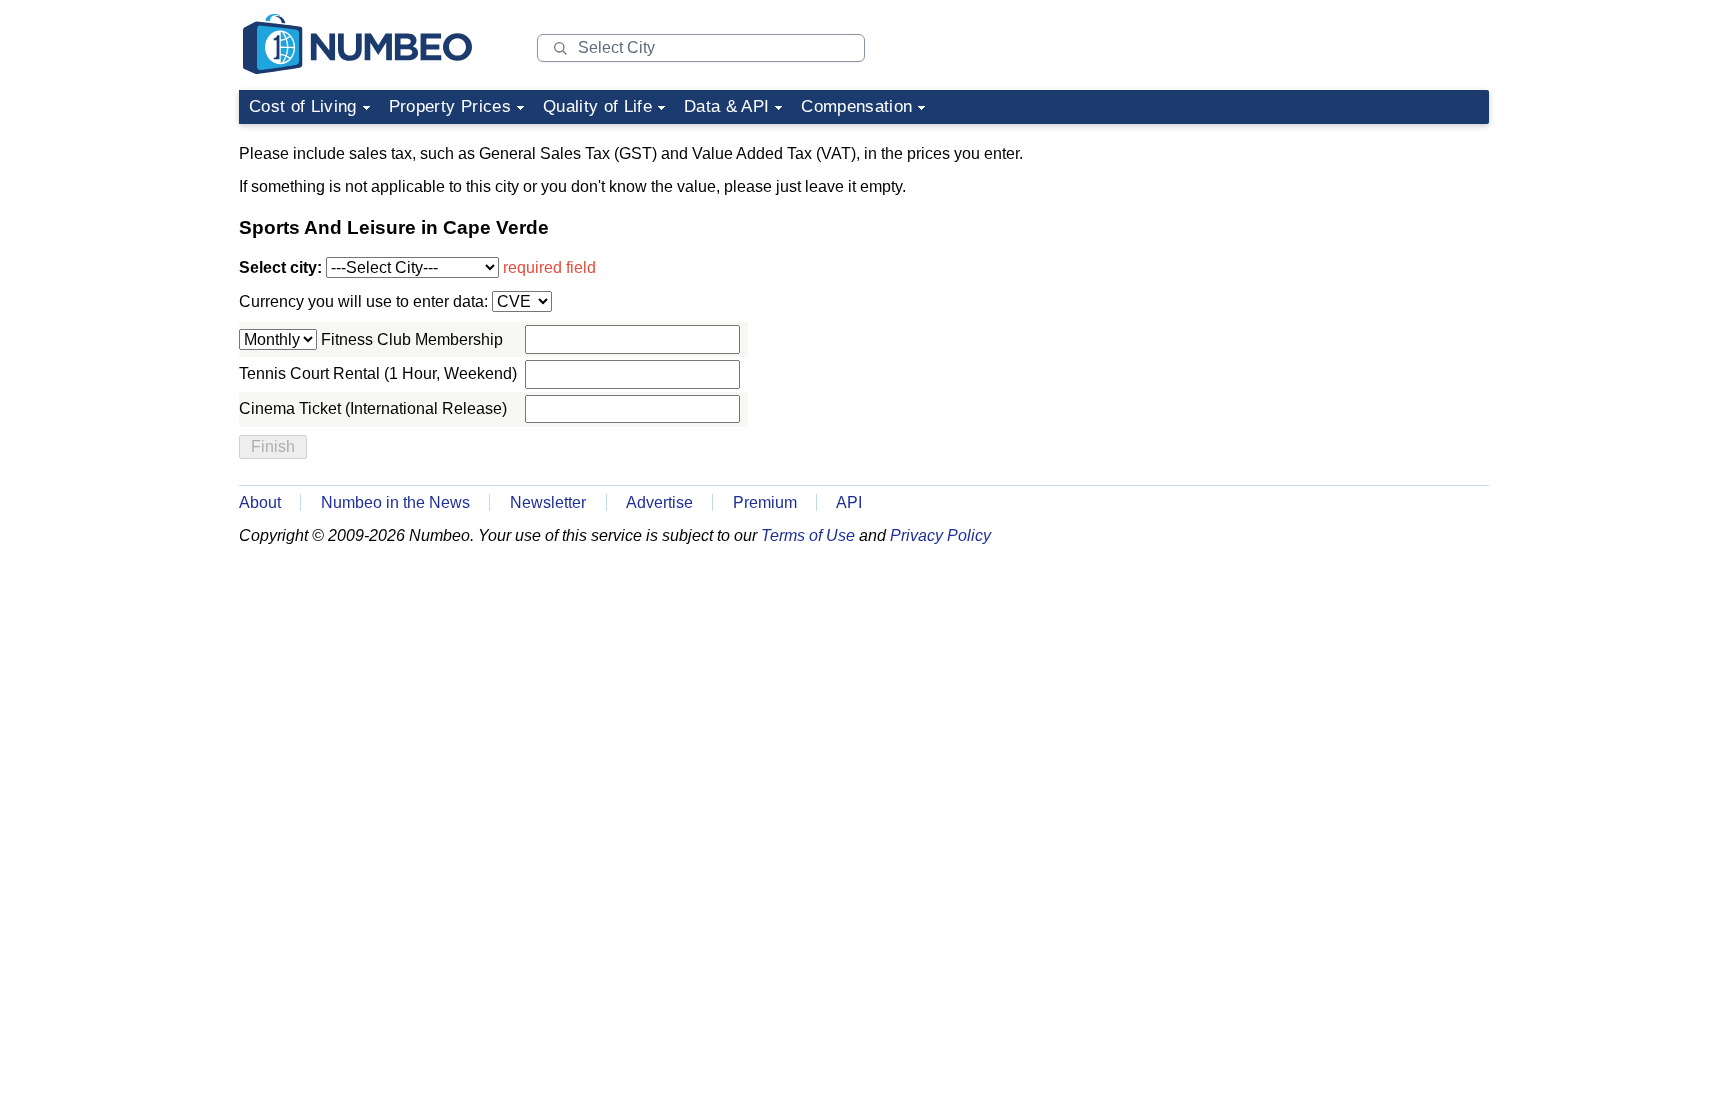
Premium (765, 502)
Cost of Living (303, 106)
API (849, 502)
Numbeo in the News (395, 502)
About (260, 502)
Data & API (726, 106)
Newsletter (548, 502)
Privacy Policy (940, 535)
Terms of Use (808, 535)
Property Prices (450, 106)
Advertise (659, 502)
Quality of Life (597, 106)
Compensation (856, 106)
